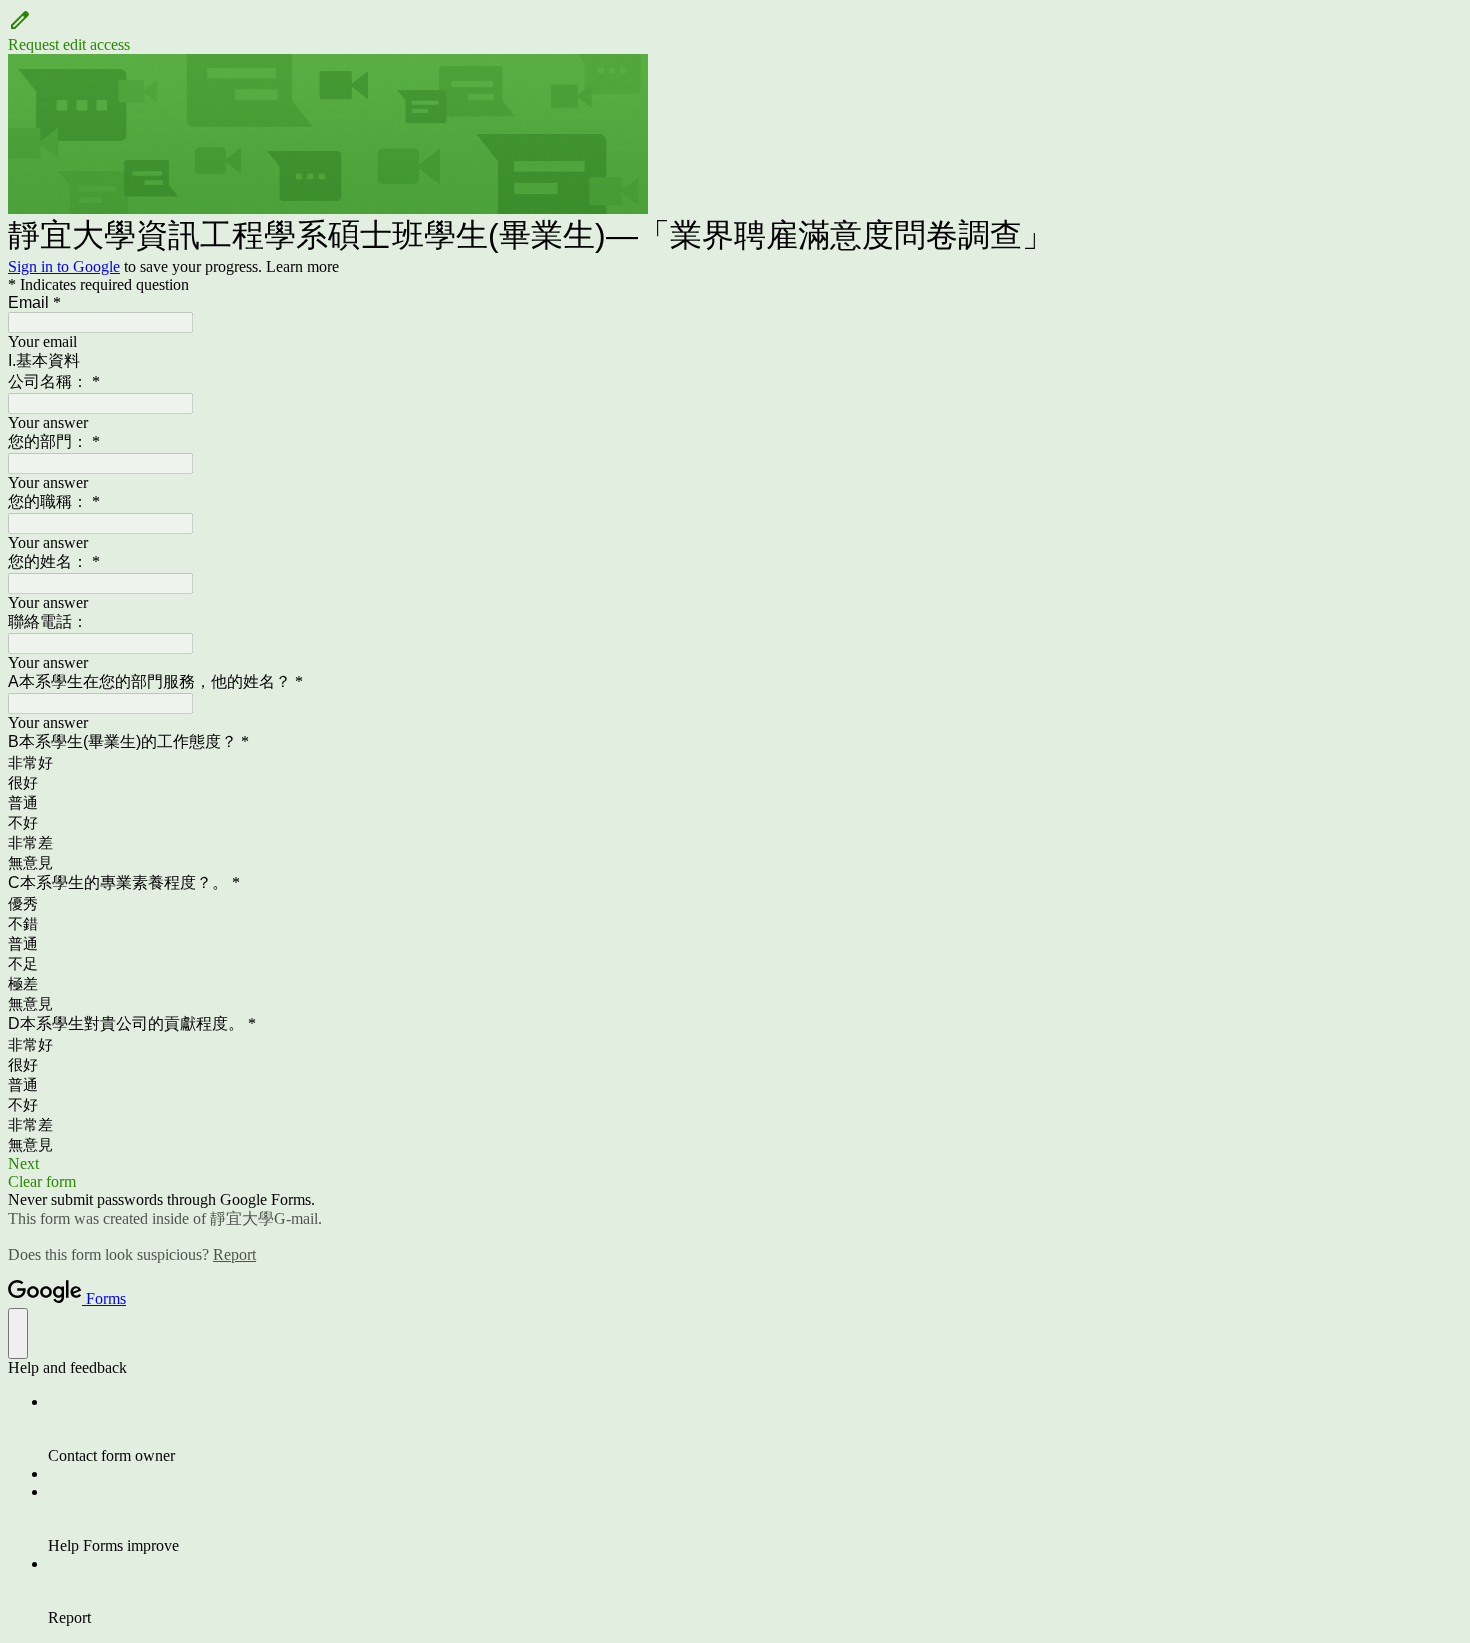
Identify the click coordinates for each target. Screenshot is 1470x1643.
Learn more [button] (302, 266)
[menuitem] (755, 1429)
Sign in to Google (64, 266)
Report (234, 1254)
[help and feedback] (18, 1333)
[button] (735, 31)
